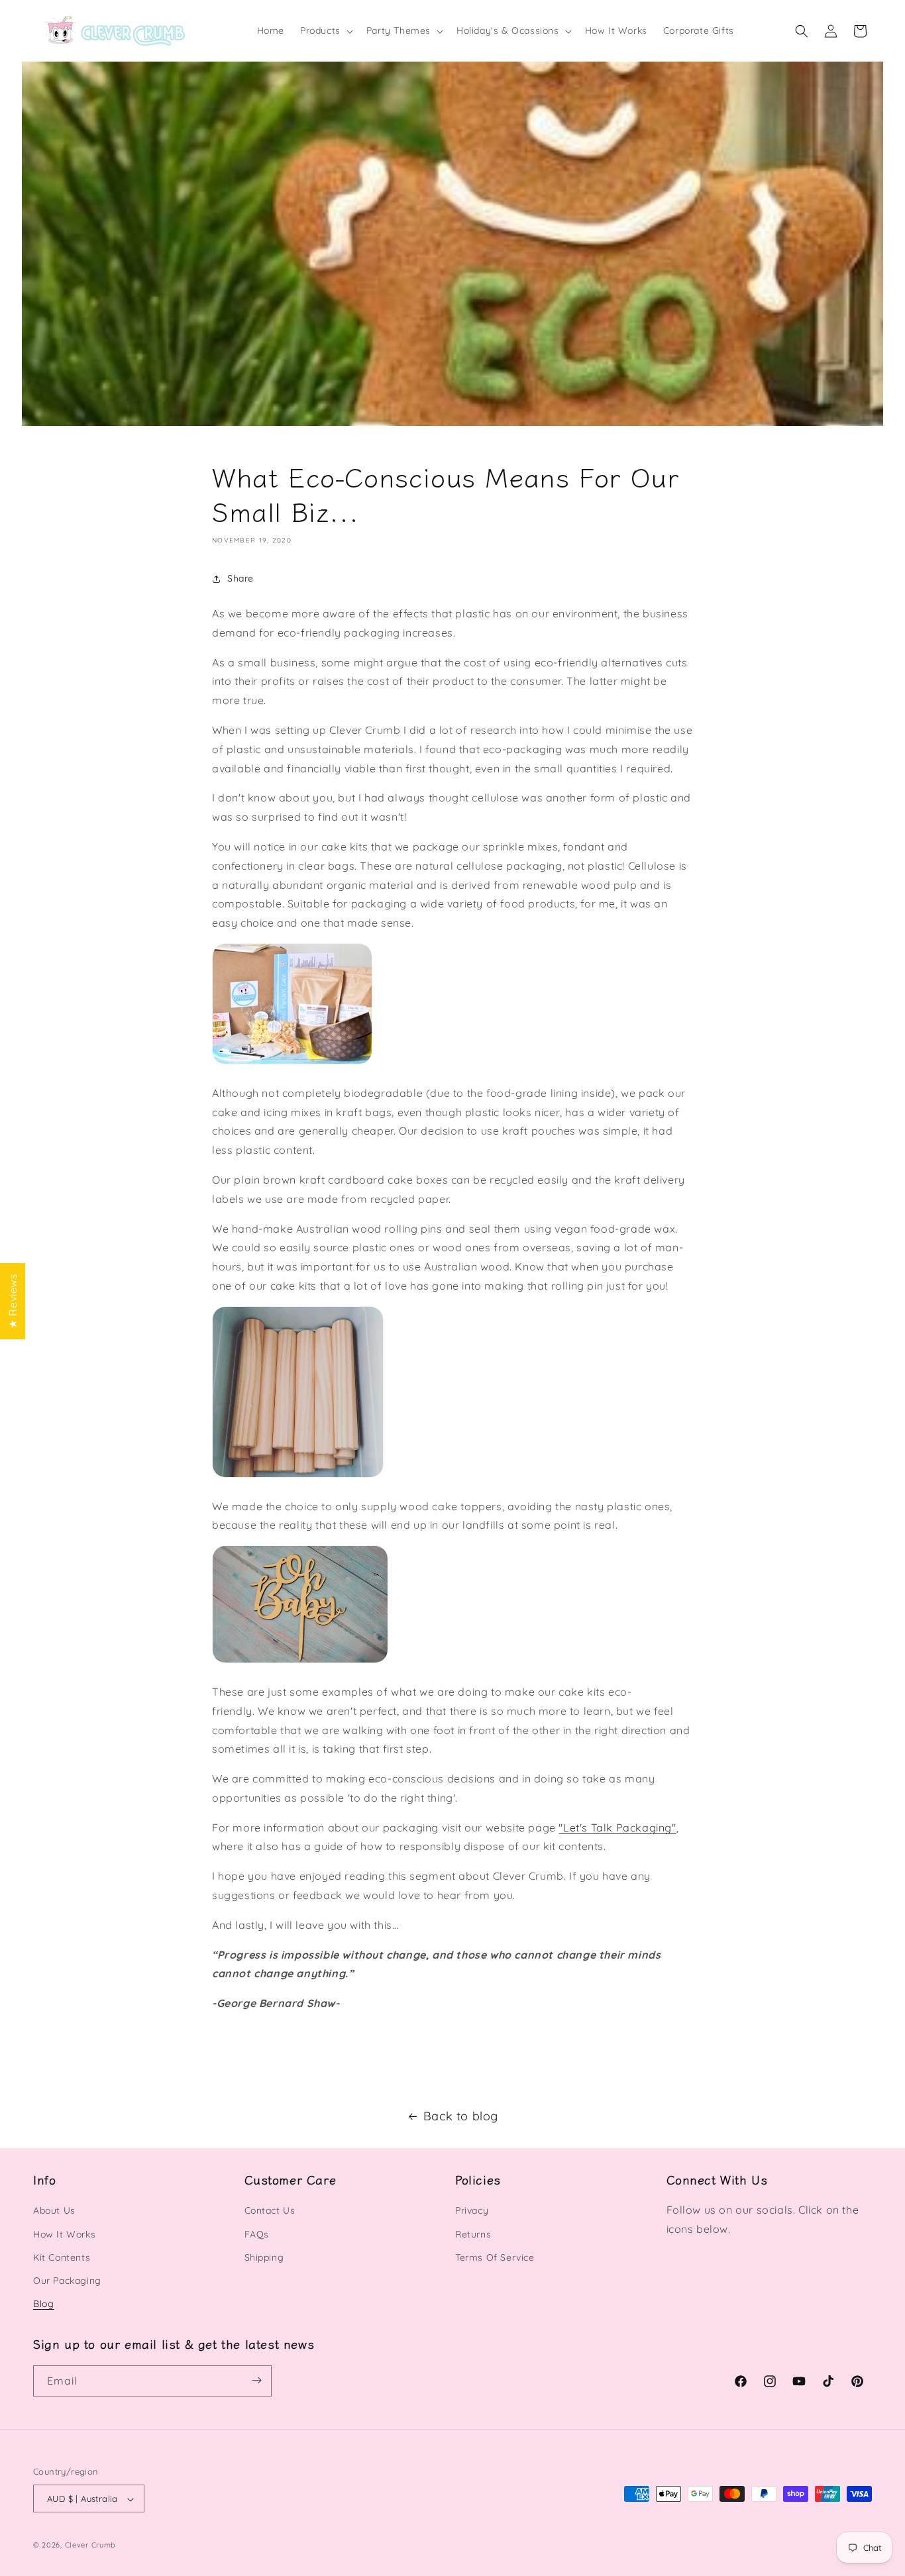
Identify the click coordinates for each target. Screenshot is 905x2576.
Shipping (264, 2257)
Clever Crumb (90, 2546)
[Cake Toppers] (300, 1662)
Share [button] (240, 579)
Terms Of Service (495, 2257)
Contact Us (270, 2211)
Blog (43, 2304)
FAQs (257, 2234)
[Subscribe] (256, 2380)
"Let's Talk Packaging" (617, 1828)
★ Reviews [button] (13, 1301)
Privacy (472, 2211)
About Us (54, 2211)
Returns (473, 2234)
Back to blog (461, 2116)
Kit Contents (62, 2257)
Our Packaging (67, 2281)
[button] (325, 30)
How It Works (64, 2234)
